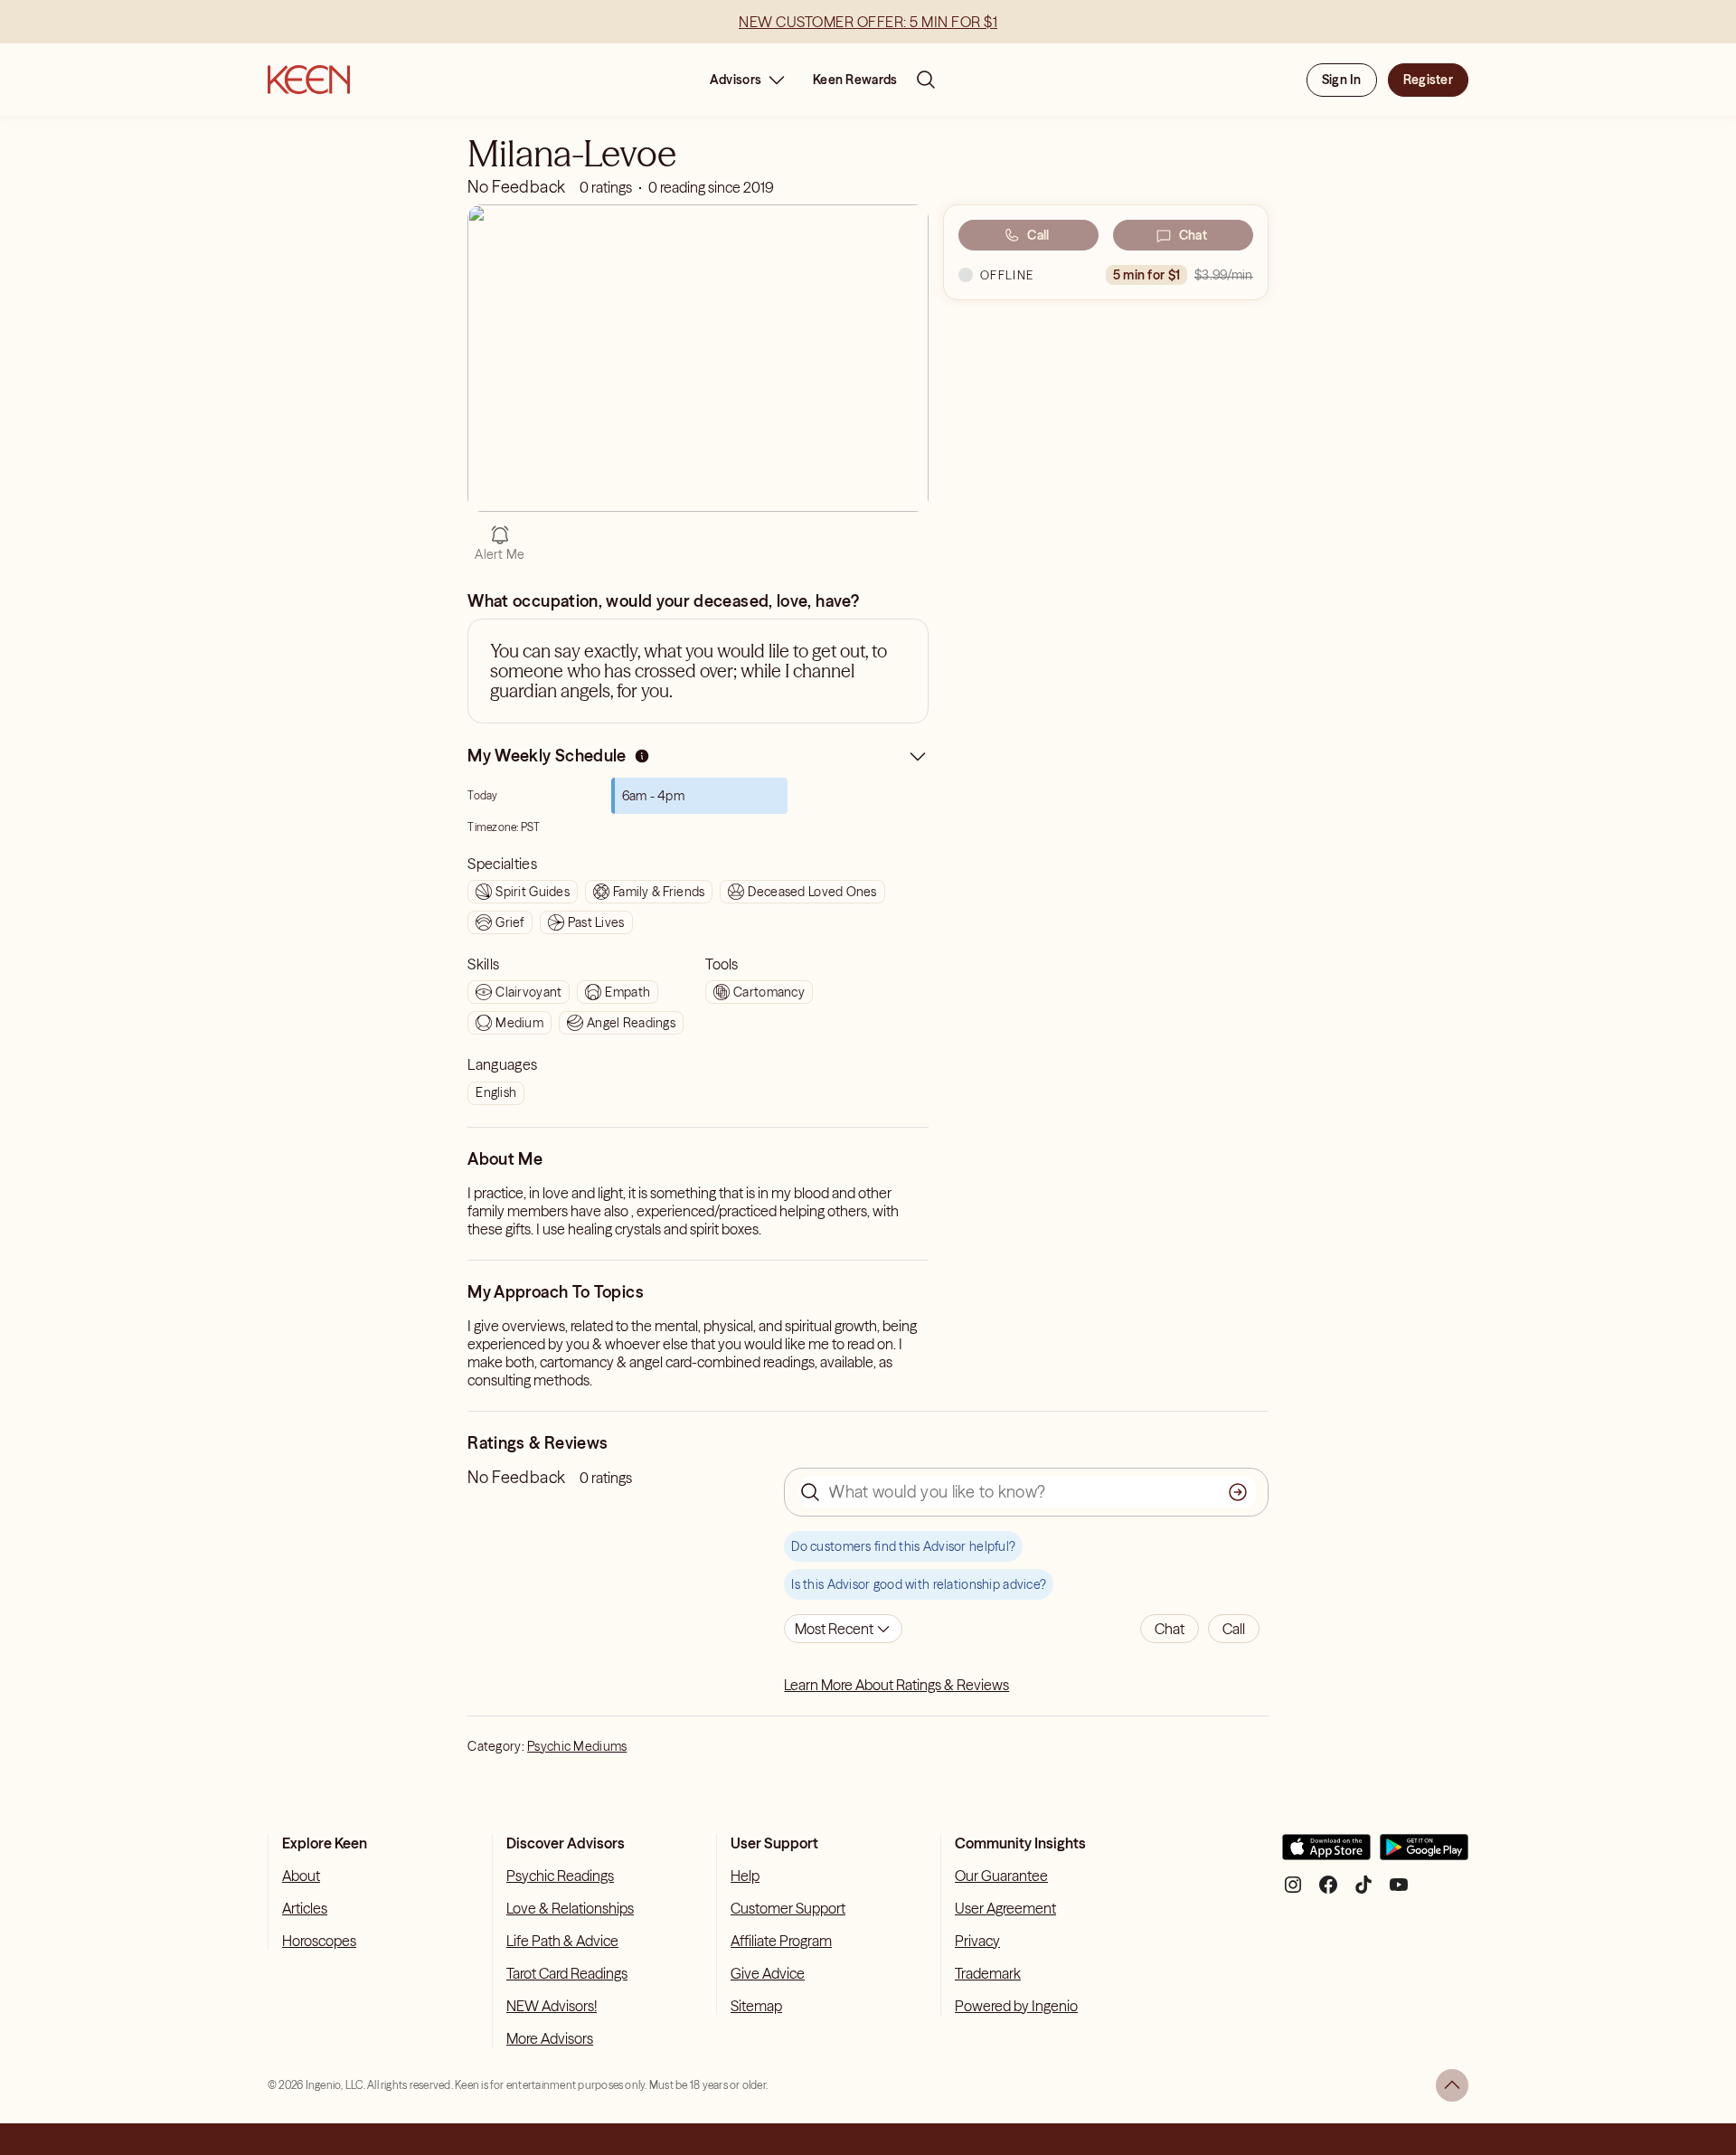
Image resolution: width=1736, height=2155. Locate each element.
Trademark (988, 1973)
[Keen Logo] (309, 80)
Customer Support (788, 1908)
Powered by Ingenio (1016, 2006)
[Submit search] (1238, 1492)
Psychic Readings (560, 1876)
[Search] (926, 80)
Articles (305, 1908)
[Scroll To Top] (1452, 2085)
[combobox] (843, 1629)
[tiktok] (1363, 1891)
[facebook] (1328, 1891)
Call (1038, 235)
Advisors (736, 80)
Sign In (1342, 80)
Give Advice (768, 1973)
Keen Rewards (855, 80)
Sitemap (756, 2006)
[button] (1170, 1629)
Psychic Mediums (577, 1746)
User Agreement (1005, 1908)
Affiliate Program (781, 1941)
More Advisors (550, 2038)
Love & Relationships (570, 1908)
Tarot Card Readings (567, 1973)
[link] (642, 760)
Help (745, 1876)
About (301, 1876)
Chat (1193, 235)
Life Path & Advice (562, 1941)
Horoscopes (319, 1941)
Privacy (977, 1941)
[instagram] (1293, 1891)
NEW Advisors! (552, 2006)
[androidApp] (1424, 1854)
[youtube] (1399, 1891)
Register (1428, 80)
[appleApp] (1326, 1854)
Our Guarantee (1001, 1876)
